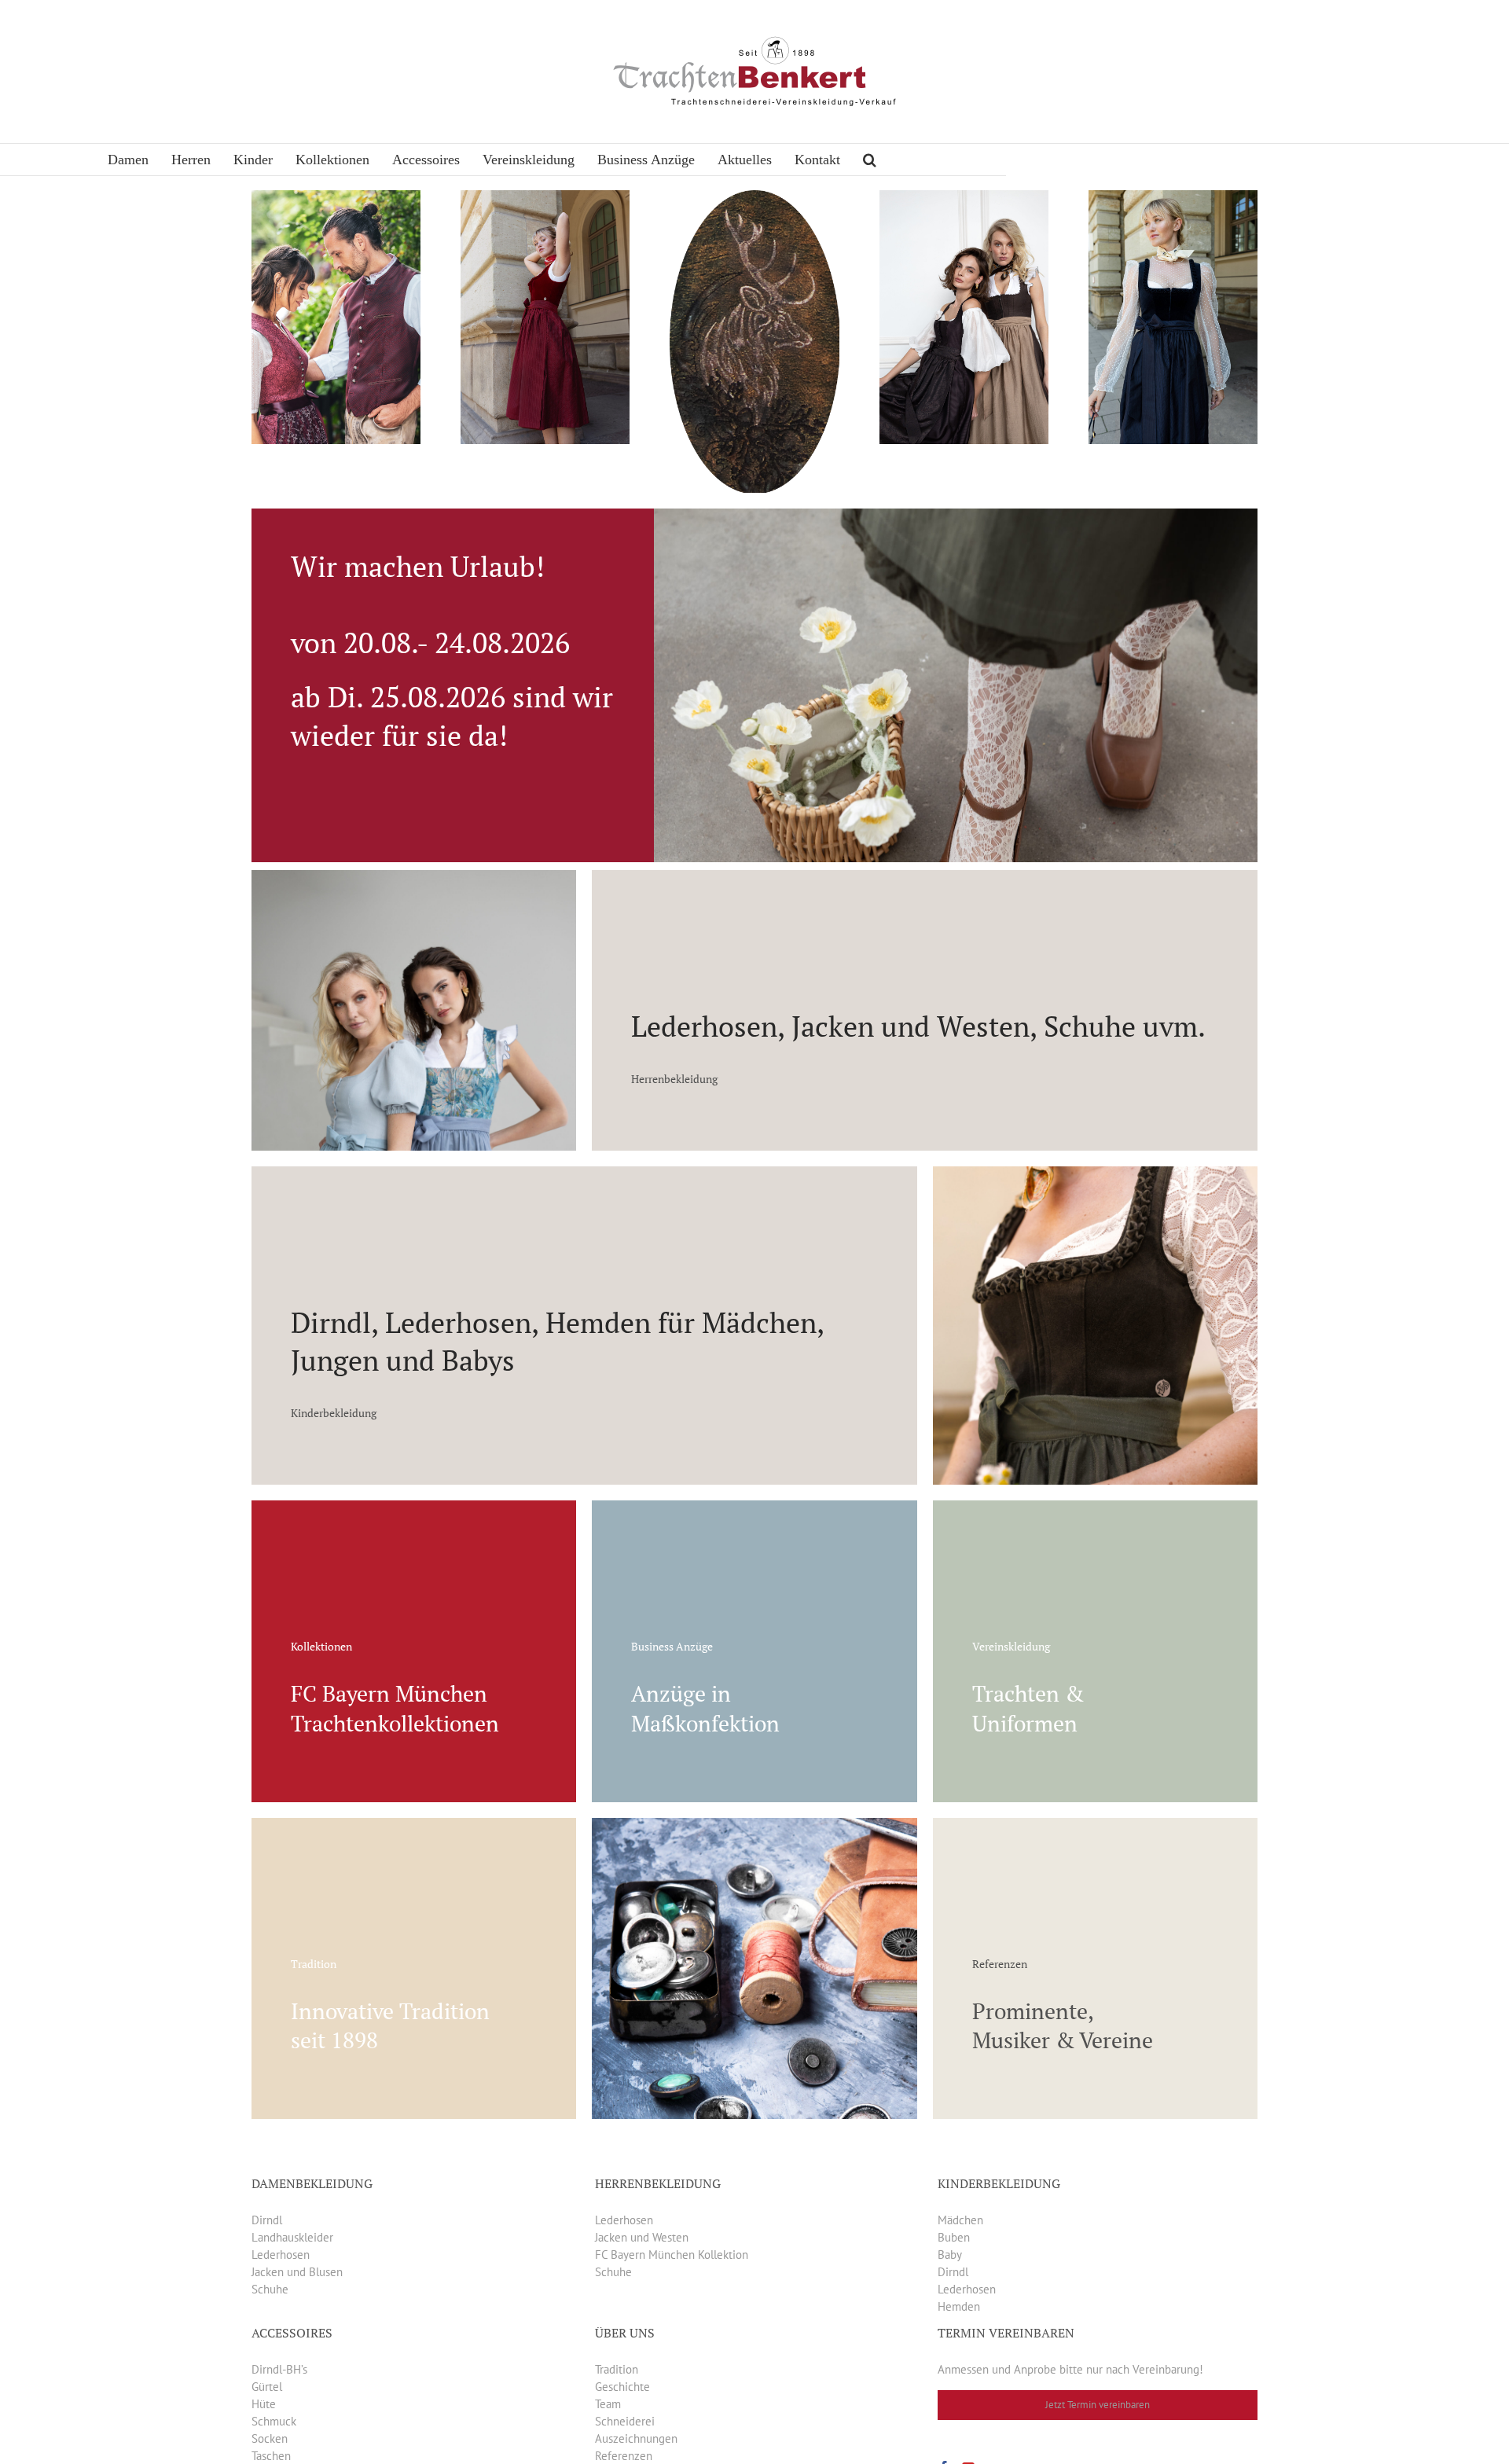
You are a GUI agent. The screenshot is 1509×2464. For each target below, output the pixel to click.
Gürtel (267, 2387)
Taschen (271, 2456)
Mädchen (960, 2220)
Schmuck (274, 2421)
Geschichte (622, 2387)
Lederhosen (281, 2255)
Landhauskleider (292, 2237)
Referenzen (624, 2456)
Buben (954, 2237)
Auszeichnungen (636, 2438)
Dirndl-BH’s (279, 2369)
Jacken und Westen (642, 2237)
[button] (870, 160)
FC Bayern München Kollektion (672, 2255)
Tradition (617, 2369)
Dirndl (267, 2220)
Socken (270, 2438)
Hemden (959, 2306)
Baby (950, 2255)
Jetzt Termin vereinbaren (1098, 2405)
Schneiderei (625, 2421)
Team (608, 2404)
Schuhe (270, 2289)
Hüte (264, 2404)
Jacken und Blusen (297, 2272)
